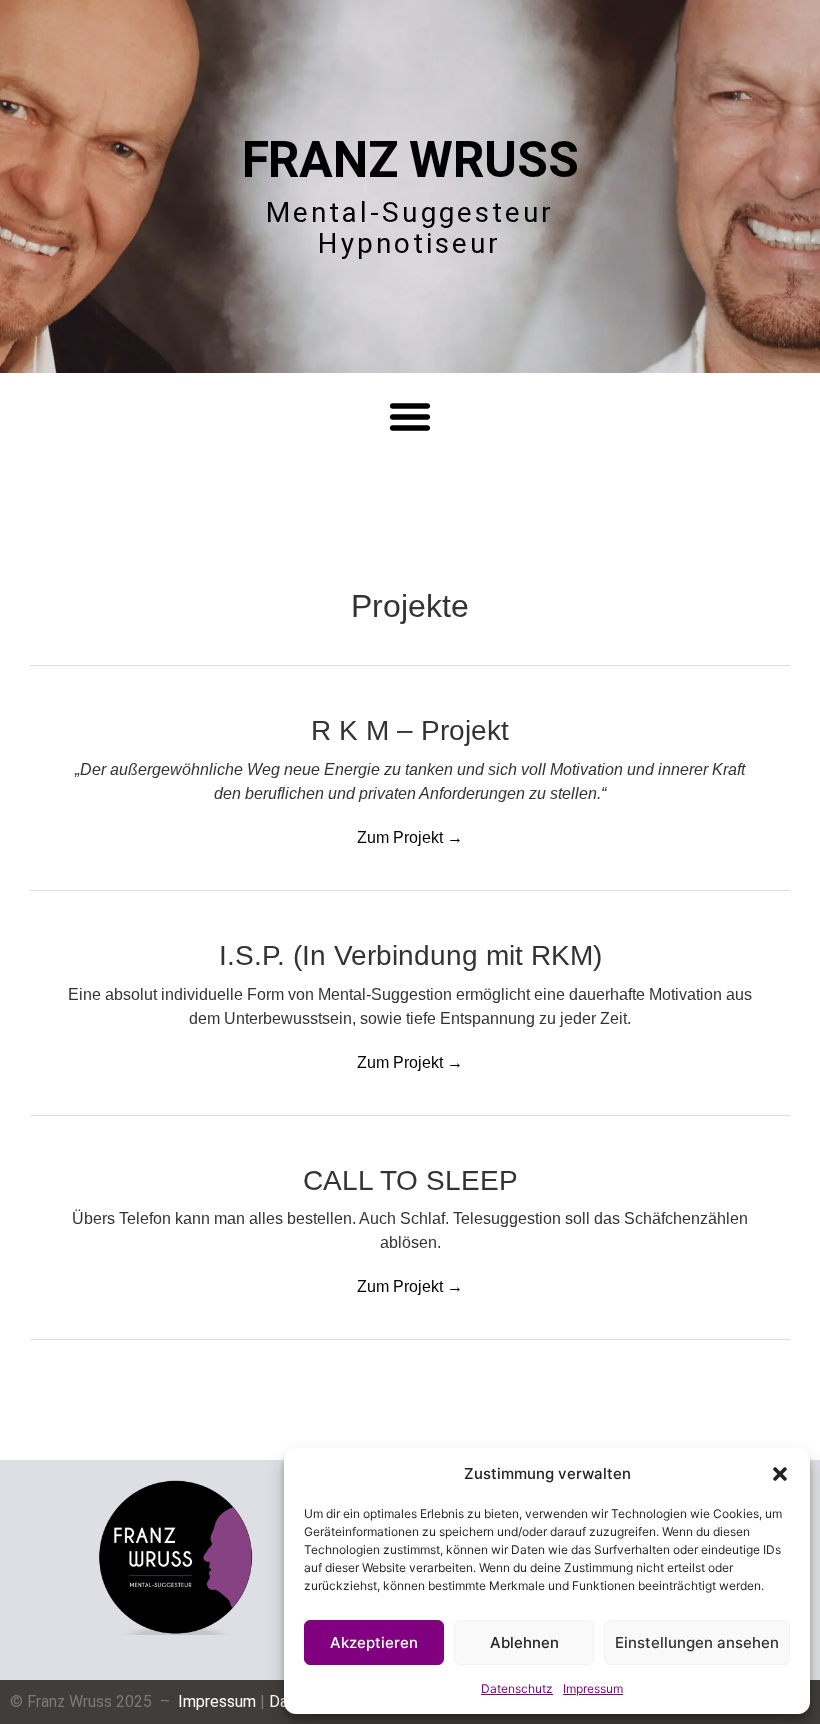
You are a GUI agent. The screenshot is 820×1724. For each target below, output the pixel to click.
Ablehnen (524, 1642)
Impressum (593, 1688)
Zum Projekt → (410, 837)
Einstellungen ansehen (697, 1642)
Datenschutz (517, 1688)
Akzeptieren (374, 1642)
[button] (780, 1474)
